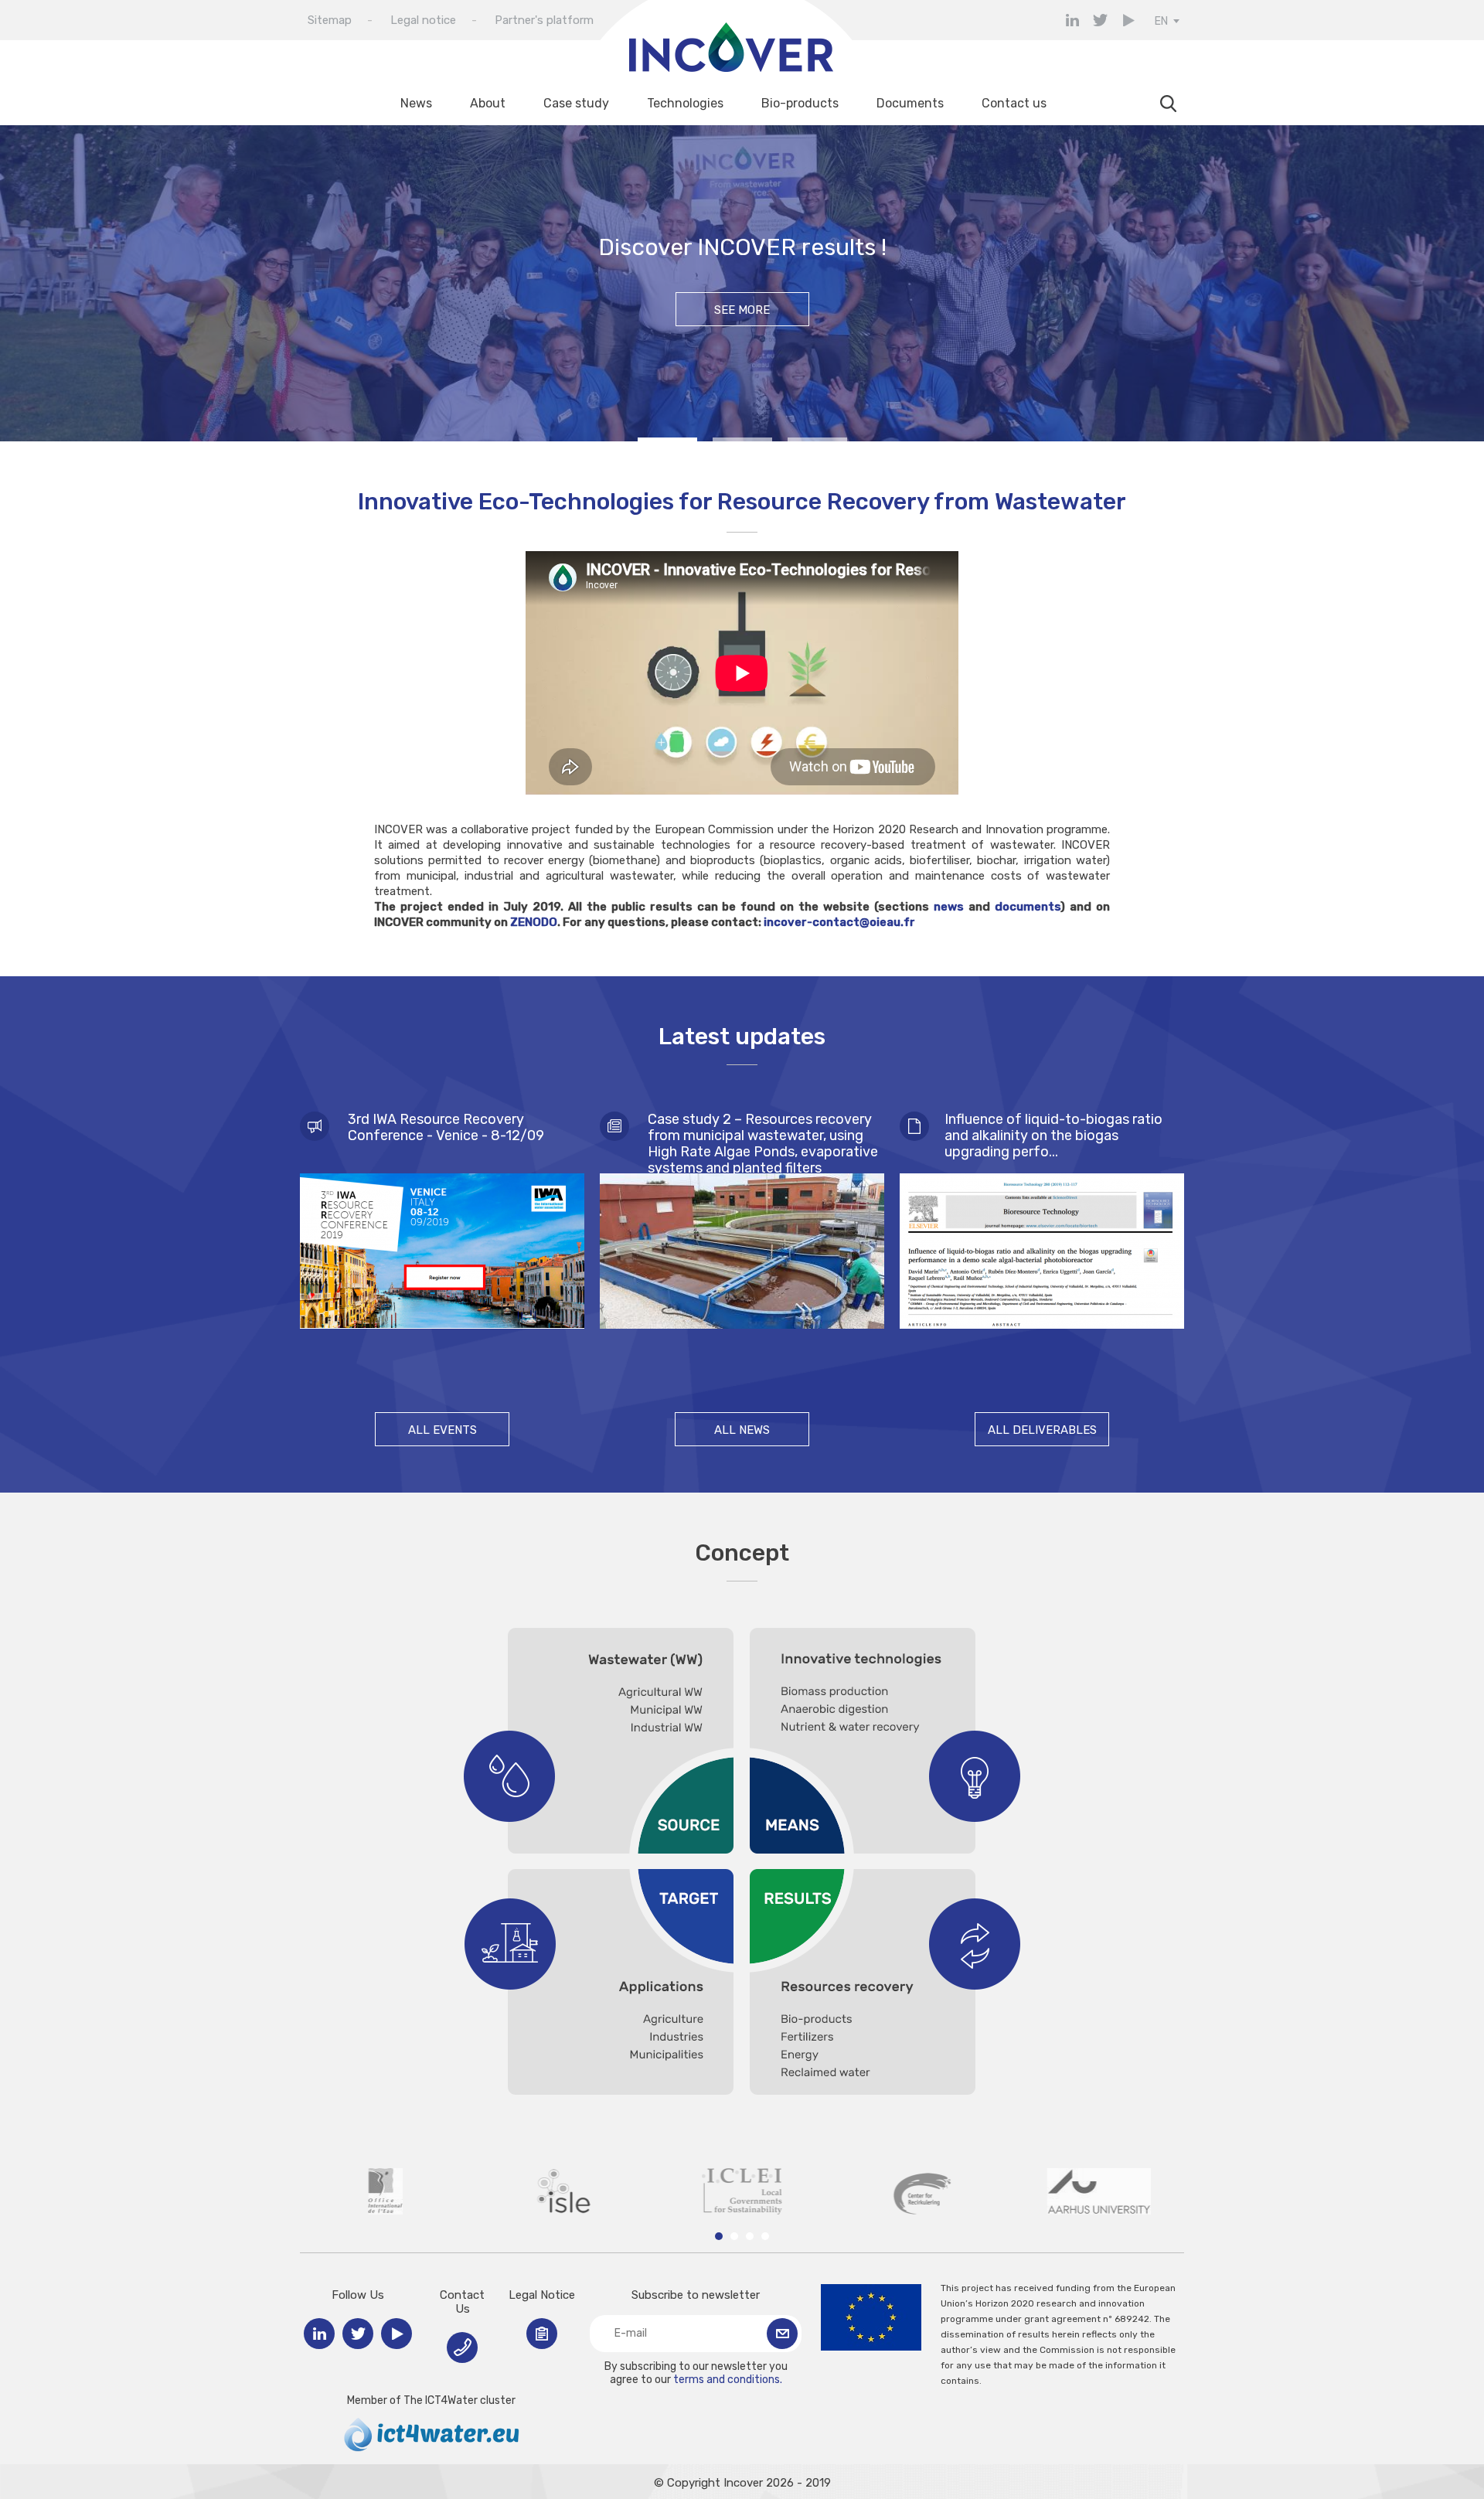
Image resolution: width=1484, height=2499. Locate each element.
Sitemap (330, 20)
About (488, 103)
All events (442, 1430)
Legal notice (423, 20)
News (416, 103)
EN (1161, 21)
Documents (910, 103)
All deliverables (1042, 1430)
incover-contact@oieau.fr (839, 922)
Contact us (1014, 103)
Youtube (1128, 20)
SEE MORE (742, 310)
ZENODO (534, 922)
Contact (462, 2347)
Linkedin (1072, 20)
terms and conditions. (728, 2380)
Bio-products (800, 103)
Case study (576, 103)
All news (742, 1430)
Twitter (1100, 20)
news (951, 907)
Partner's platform (544, 20)
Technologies (685, 103)
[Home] (727, 69)
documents (1028, 907)
